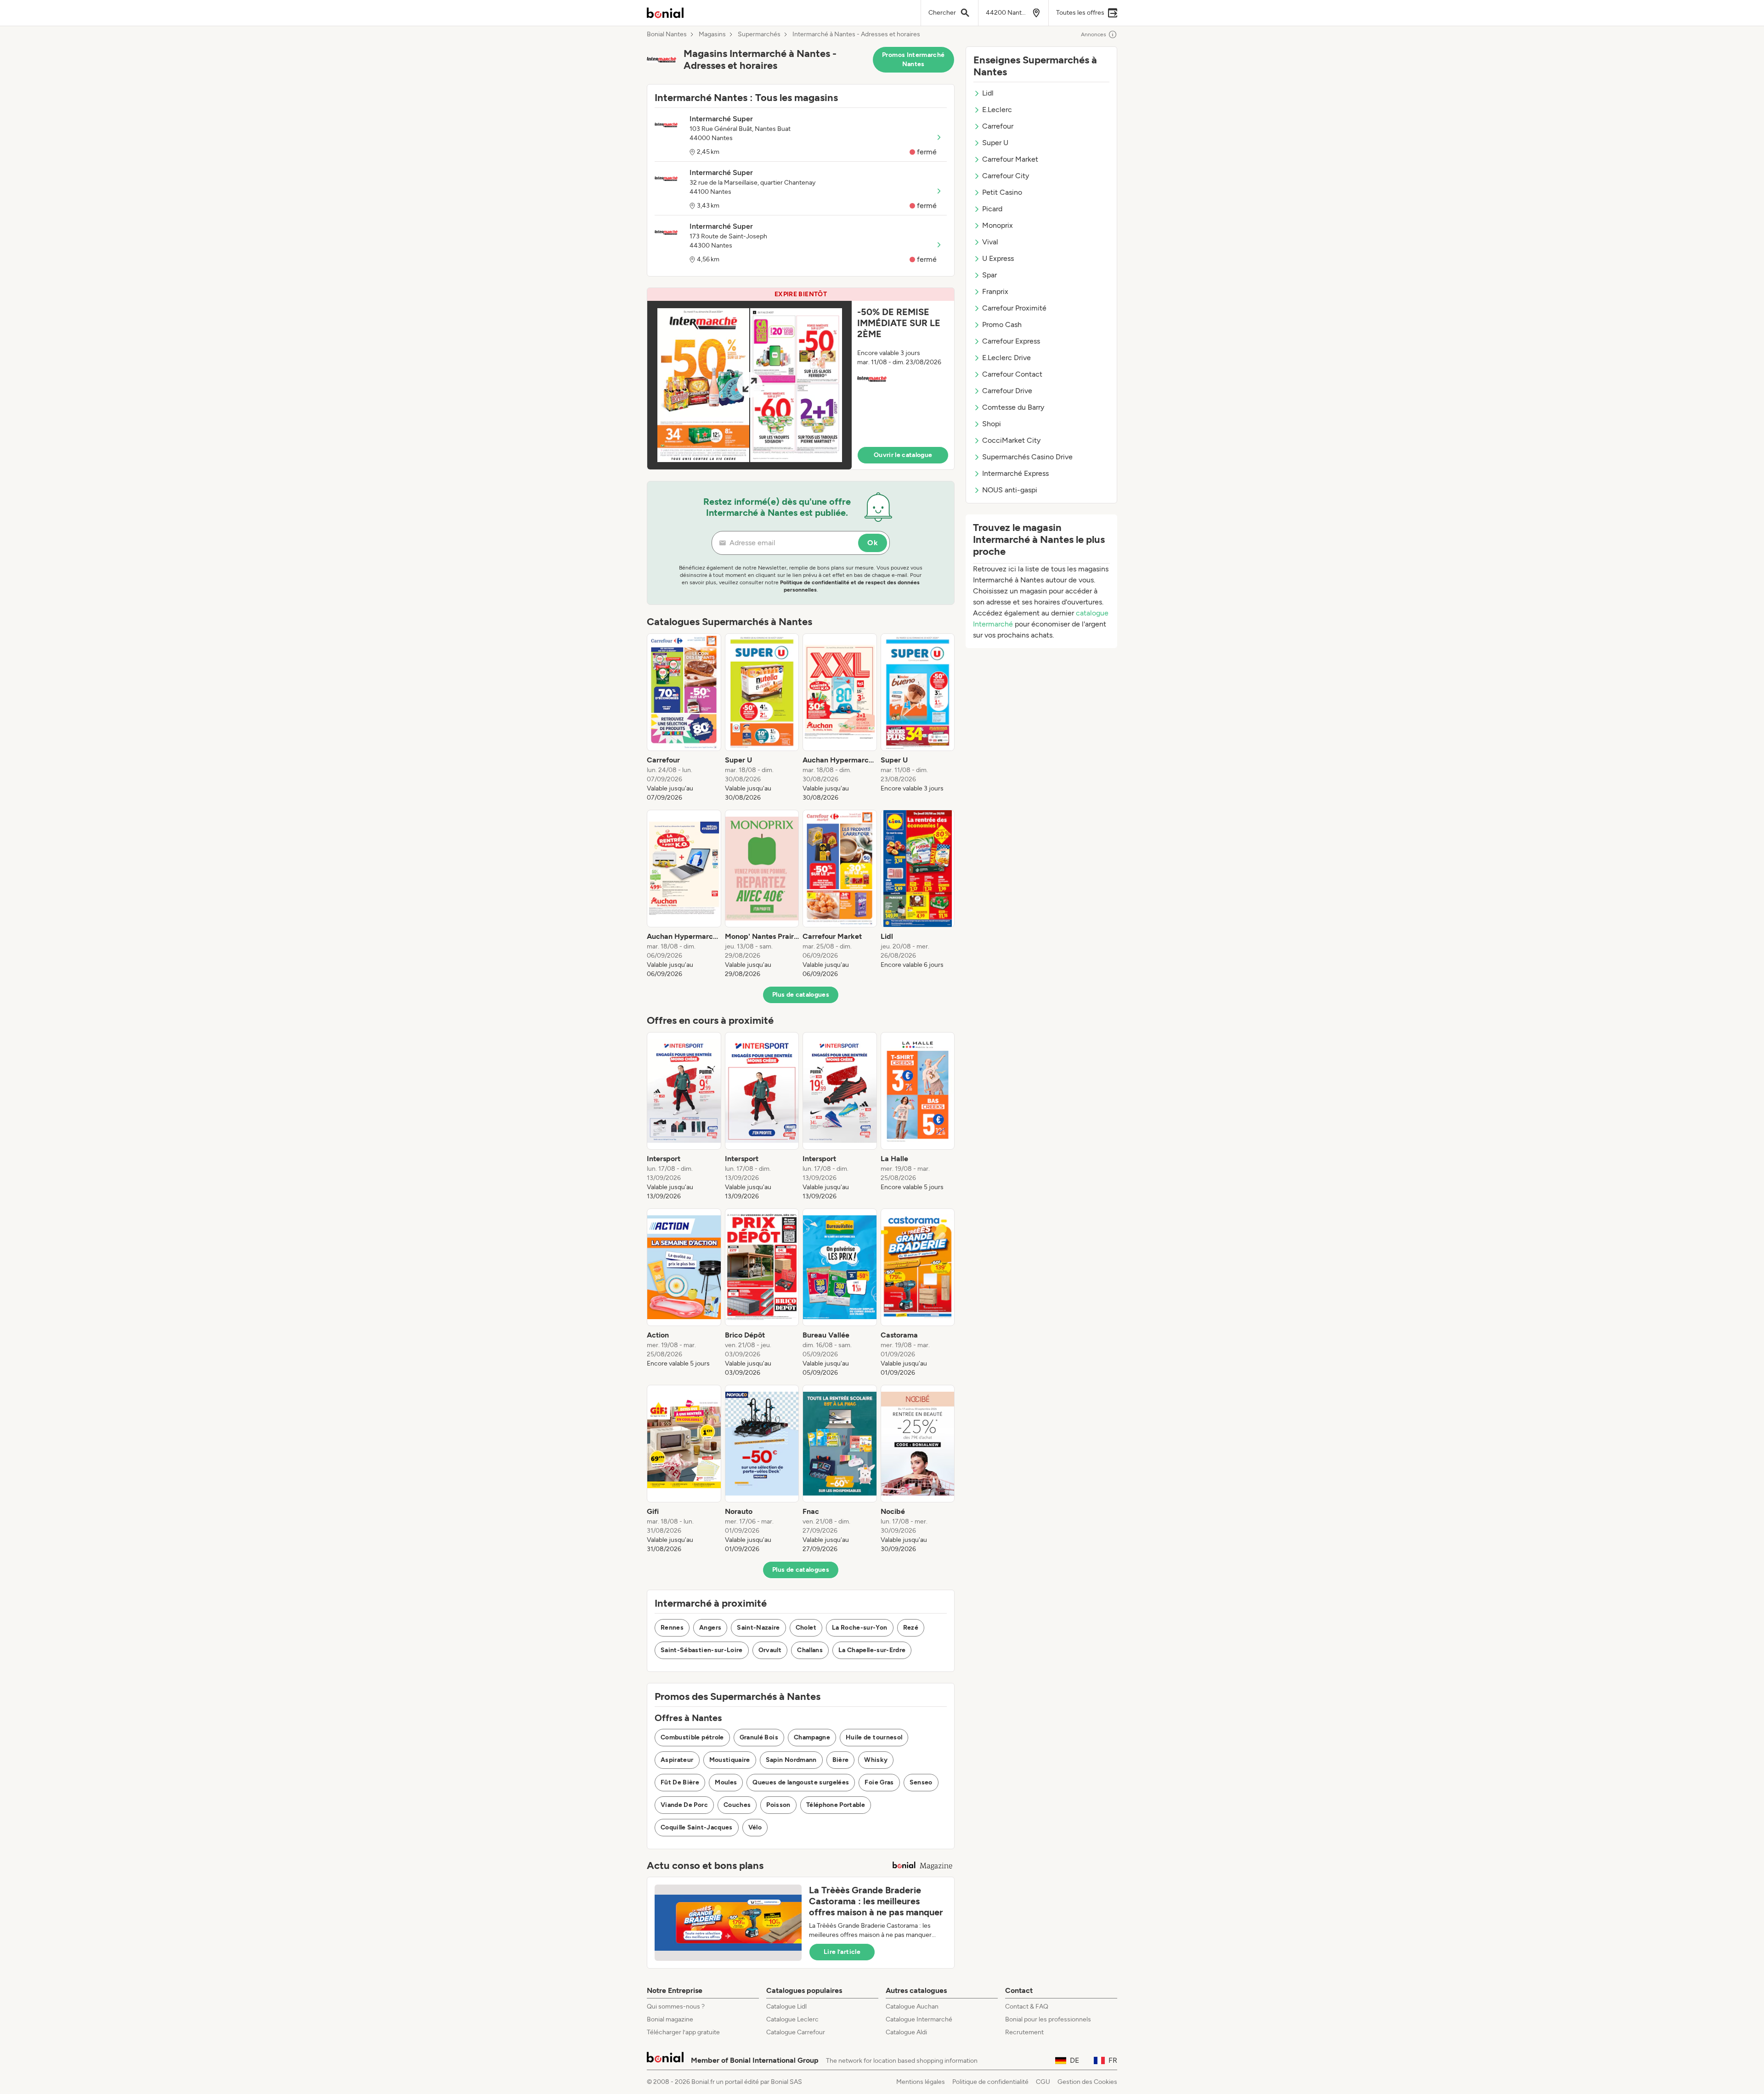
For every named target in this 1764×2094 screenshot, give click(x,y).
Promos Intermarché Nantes (913, 59)
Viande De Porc (684, 1805)
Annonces (1094, 34)
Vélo (755, 1827)
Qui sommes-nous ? (676, 2007)
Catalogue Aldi (906, 2032)
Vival (990, 242)
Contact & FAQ (1027, 2007)
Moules (726, 1782)
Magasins (712, 34)
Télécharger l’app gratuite (683, 2032)
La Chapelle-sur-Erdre (872, 1650)
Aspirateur (677, 1760)
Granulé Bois (759, 1737)
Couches (737, 1805)
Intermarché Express (1015, 473)
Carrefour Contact (1012, 374)
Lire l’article (842, 1952)
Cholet (806, 1628)
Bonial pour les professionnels (1048, 2019)
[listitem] (684, 718)
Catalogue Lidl (786, 2007)
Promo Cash (1002, 325)
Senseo (921, 1782)
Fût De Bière (680, 1782)
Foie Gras (879, 1782)
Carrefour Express (1011, 341)
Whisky (876, 1760)
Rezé (911, 1628)
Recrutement (1024, 2032)
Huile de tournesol (874, 1737)
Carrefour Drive (1007, 391)
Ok (873, 543)
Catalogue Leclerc (792, 2019)
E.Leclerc (997, 110)
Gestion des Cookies (1087, 2082)
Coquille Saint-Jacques (697, 1827)
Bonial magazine (670, 2019)
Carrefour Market (1010, 159)
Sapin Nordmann (791, 1760)
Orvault (770, 1650)
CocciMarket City (1011, 440)
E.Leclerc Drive (1006, 358)
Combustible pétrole (692, 1737)
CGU (1043, 2082)
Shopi (992, 424)
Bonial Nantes (667, 34)
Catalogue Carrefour (796, 2032)
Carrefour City (1006, 176)
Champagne (812, 1737)
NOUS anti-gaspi (1010, 490)
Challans (810, 1650)
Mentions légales (921, 2082)
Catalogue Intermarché (919, 2019)
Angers (710, 1628)
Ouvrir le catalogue (903, 455)
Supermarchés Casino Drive (1027, 457)
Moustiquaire (730, 1760)
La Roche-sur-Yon (860, 1628)
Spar (989, 275)
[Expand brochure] (749, 385)
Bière (841, 1760)
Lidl (988, 93)
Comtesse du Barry (1013, 407)
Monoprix (998, 225)
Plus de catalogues (801, 995)
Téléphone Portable (836, 1805)
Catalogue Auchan (912, 2007)
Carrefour (998, 126)
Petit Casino (1002, 192)
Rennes (672, 1628)
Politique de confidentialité (990, 2082)
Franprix (995, 291)
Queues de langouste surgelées (801, 1782)
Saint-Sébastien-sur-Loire (702, 1650)
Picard (992, 209)
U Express (998, 258)
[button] (801, 379)
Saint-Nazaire (758, 1628)
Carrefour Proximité (1014, 308)
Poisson (778, 1805)
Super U (995, 143)
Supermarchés (759, 34)
